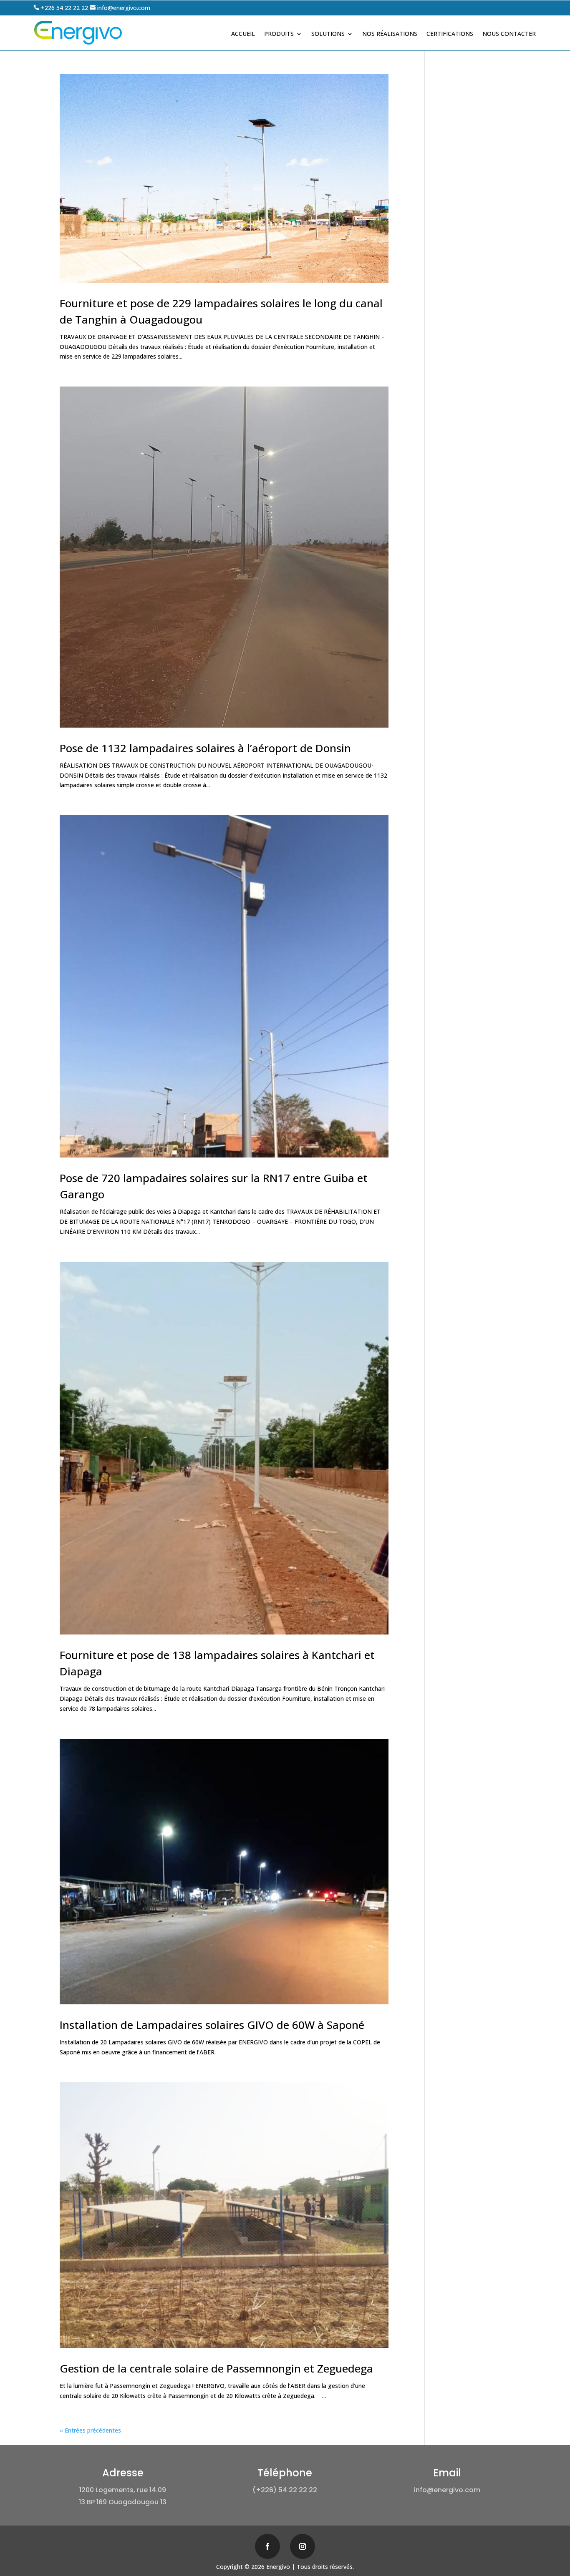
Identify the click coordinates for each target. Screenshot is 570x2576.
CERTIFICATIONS (450, 34)
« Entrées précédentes (90, 2430)
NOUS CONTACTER (509, 34)
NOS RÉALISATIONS (390, 34)
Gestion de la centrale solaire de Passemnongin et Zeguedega (216, 2368)
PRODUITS (279, 34)
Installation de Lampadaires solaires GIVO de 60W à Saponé (212, 2025)
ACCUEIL (243, 34)
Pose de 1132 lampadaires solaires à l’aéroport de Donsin (205, 748)
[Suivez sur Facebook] (267, 2546)
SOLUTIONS (328, 34)
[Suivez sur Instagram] (303, 2546)
